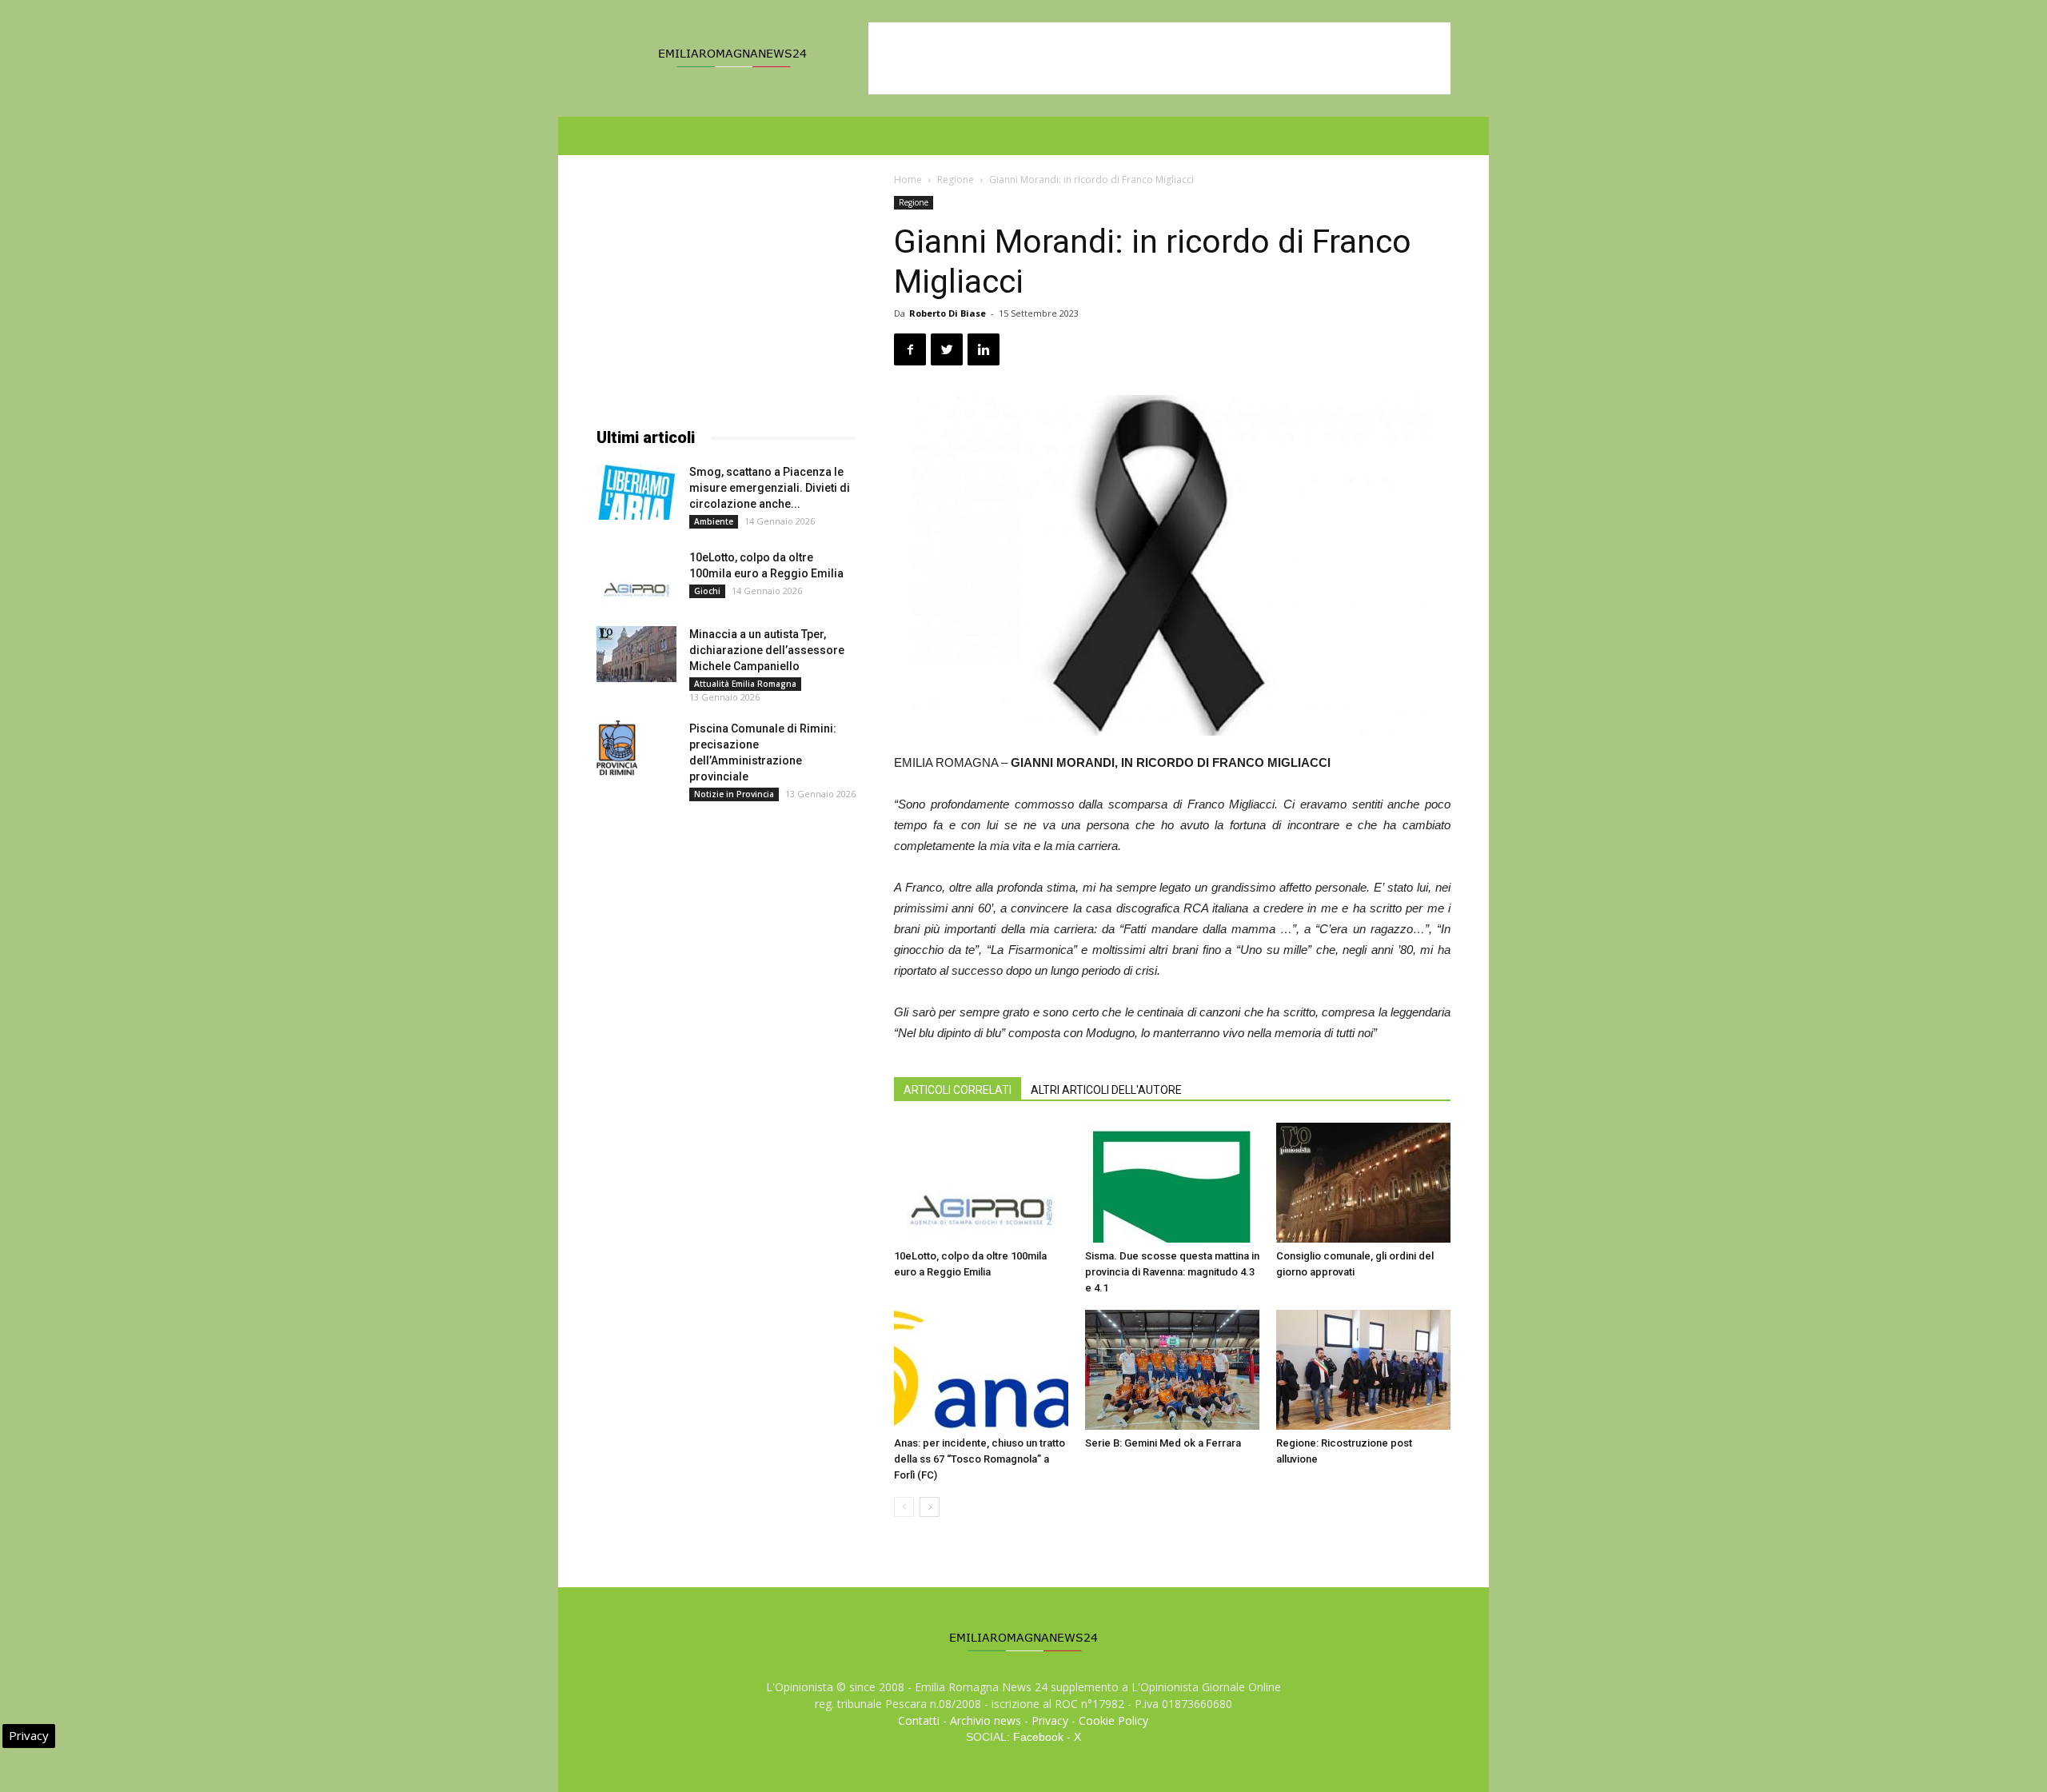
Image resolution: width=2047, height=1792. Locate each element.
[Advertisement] (1159, 58)
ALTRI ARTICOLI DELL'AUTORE (1106, 1090)
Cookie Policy (1113, 1720)
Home (908, 180)
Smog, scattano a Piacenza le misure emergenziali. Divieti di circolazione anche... (770, 488)
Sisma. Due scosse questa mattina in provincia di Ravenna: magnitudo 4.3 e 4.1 (1172, 1272)
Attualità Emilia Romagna (745, 684)
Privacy (1050, 1720)
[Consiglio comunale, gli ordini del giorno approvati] (1363, 1183)
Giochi (707, 591)
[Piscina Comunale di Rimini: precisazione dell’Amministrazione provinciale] (617, 748)
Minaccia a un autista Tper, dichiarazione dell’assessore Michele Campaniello (767, 650)
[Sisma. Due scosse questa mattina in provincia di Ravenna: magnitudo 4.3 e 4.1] (1172, 1183)
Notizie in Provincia (734, 794)
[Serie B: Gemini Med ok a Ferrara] (1172, 1370)
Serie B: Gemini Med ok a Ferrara (1163, 1443)
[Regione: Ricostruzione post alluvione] (1363, 1370)
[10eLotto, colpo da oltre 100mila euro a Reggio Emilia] (981, 1183)
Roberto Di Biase (948, 313)
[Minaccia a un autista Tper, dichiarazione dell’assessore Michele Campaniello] (636, 654)
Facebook (1038, 1737)
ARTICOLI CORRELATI (958, 1090)
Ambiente (714, 521)
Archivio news (986, 1720)
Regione (956, 180)
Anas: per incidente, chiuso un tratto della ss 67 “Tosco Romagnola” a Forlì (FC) (980, 1459)
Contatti (919, 1720)
